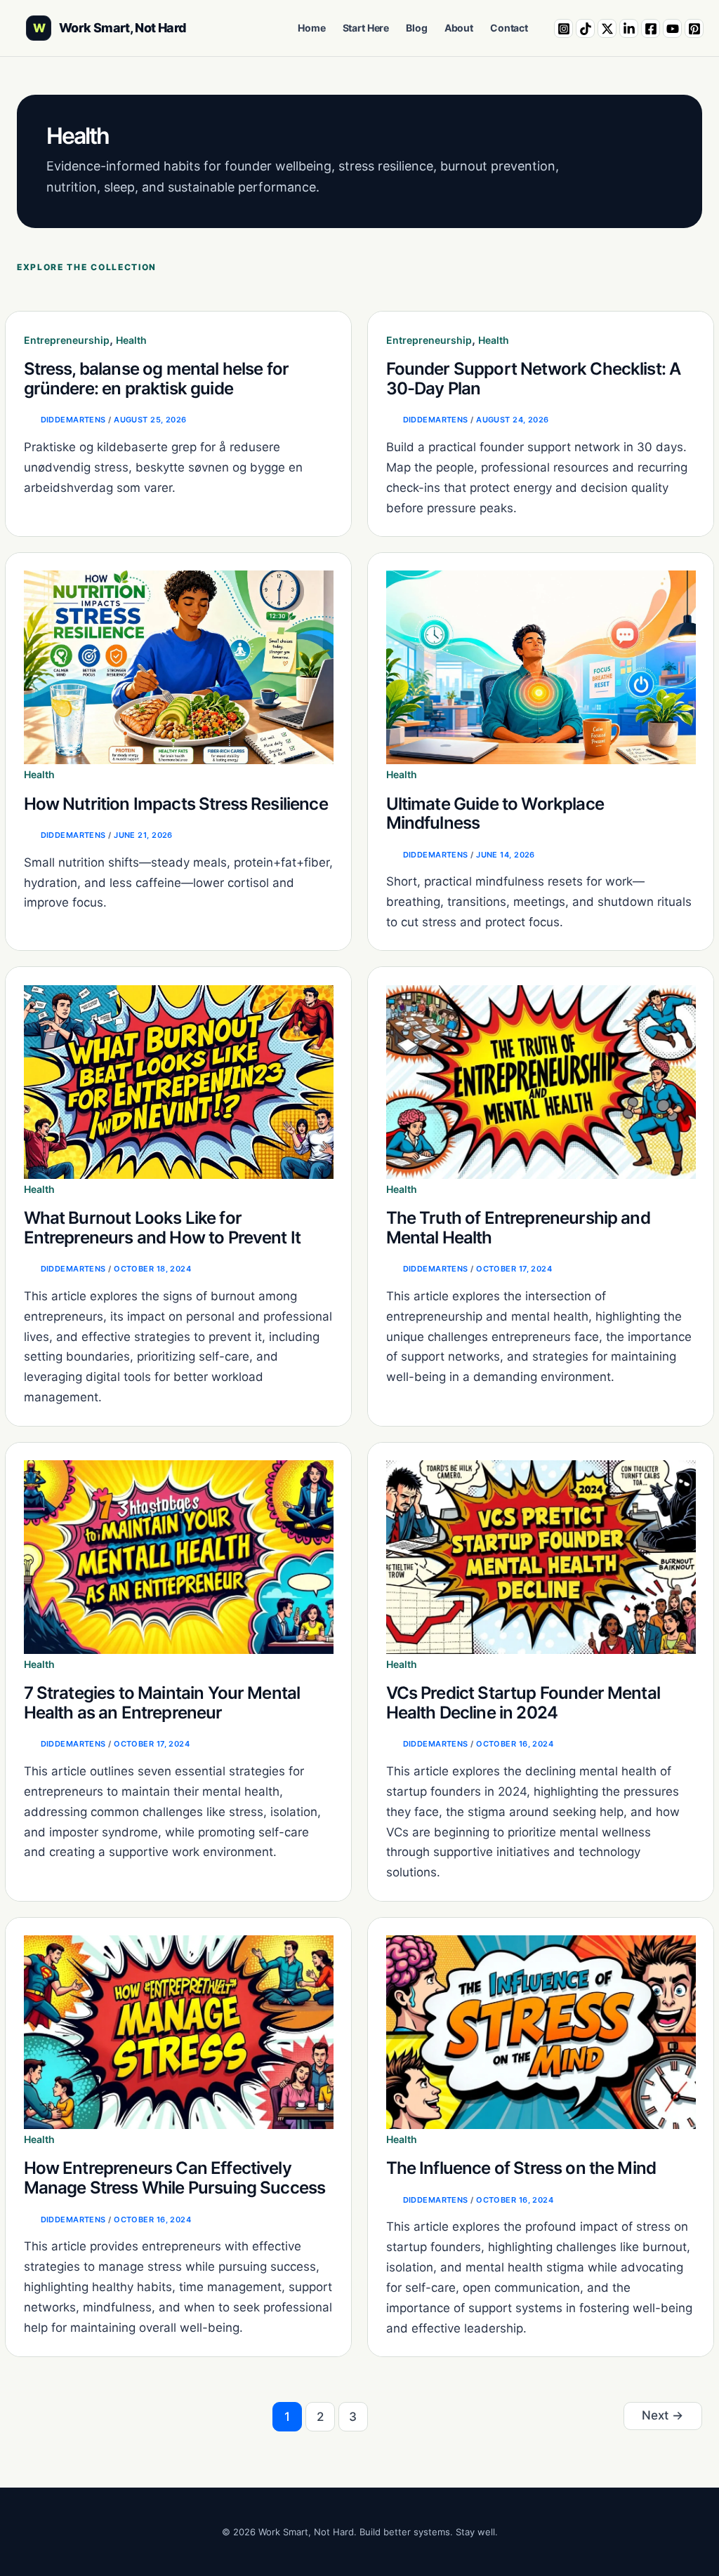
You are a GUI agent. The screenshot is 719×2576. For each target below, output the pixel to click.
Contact (509, 28)
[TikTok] (585, 28)
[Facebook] (651, 28)
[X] (607, 28)
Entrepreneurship (67, 340)
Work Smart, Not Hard (123, 28)
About (459, 28)
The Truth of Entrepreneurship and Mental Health (518, 1228)
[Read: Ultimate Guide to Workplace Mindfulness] (541, 667)
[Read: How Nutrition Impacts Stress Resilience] (179, 667)
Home (311, 28)
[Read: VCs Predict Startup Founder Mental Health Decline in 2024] (541, 1556)
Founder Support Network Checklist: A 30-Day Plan (534, 379)
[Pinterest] (694, 28)
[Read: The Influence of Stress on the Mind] (541, 2031)
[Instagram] (563, 28)
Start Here (366, 28)
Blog (416, 28)
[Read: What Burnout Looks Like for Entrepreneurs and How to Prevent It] (179, 1081)
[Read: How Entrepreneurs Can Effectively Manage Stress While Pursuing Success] (179, 2031)
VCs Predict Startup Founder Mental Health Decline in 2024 (523, 1703)
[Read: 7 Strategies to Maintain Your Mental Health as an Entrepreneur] (179, 1556)
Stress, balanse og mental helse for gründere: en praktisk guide (157, 379)
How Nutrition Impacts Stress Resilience (176, 804)
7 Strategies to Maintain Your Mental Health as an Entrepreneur (162, 1703)
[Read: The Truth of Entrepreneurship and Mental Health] (541, 1081)
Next (662, 2415)
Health (131, 340)
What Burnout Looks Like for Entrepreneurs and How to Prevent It (163, 1228)
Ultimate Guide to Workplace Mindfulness (495, 814)
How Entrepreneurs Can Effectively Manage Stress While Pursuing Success (175, 2178)
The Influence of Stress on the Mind (521, 2168)
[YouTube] (672, 28)
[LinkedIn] (629, 28)
